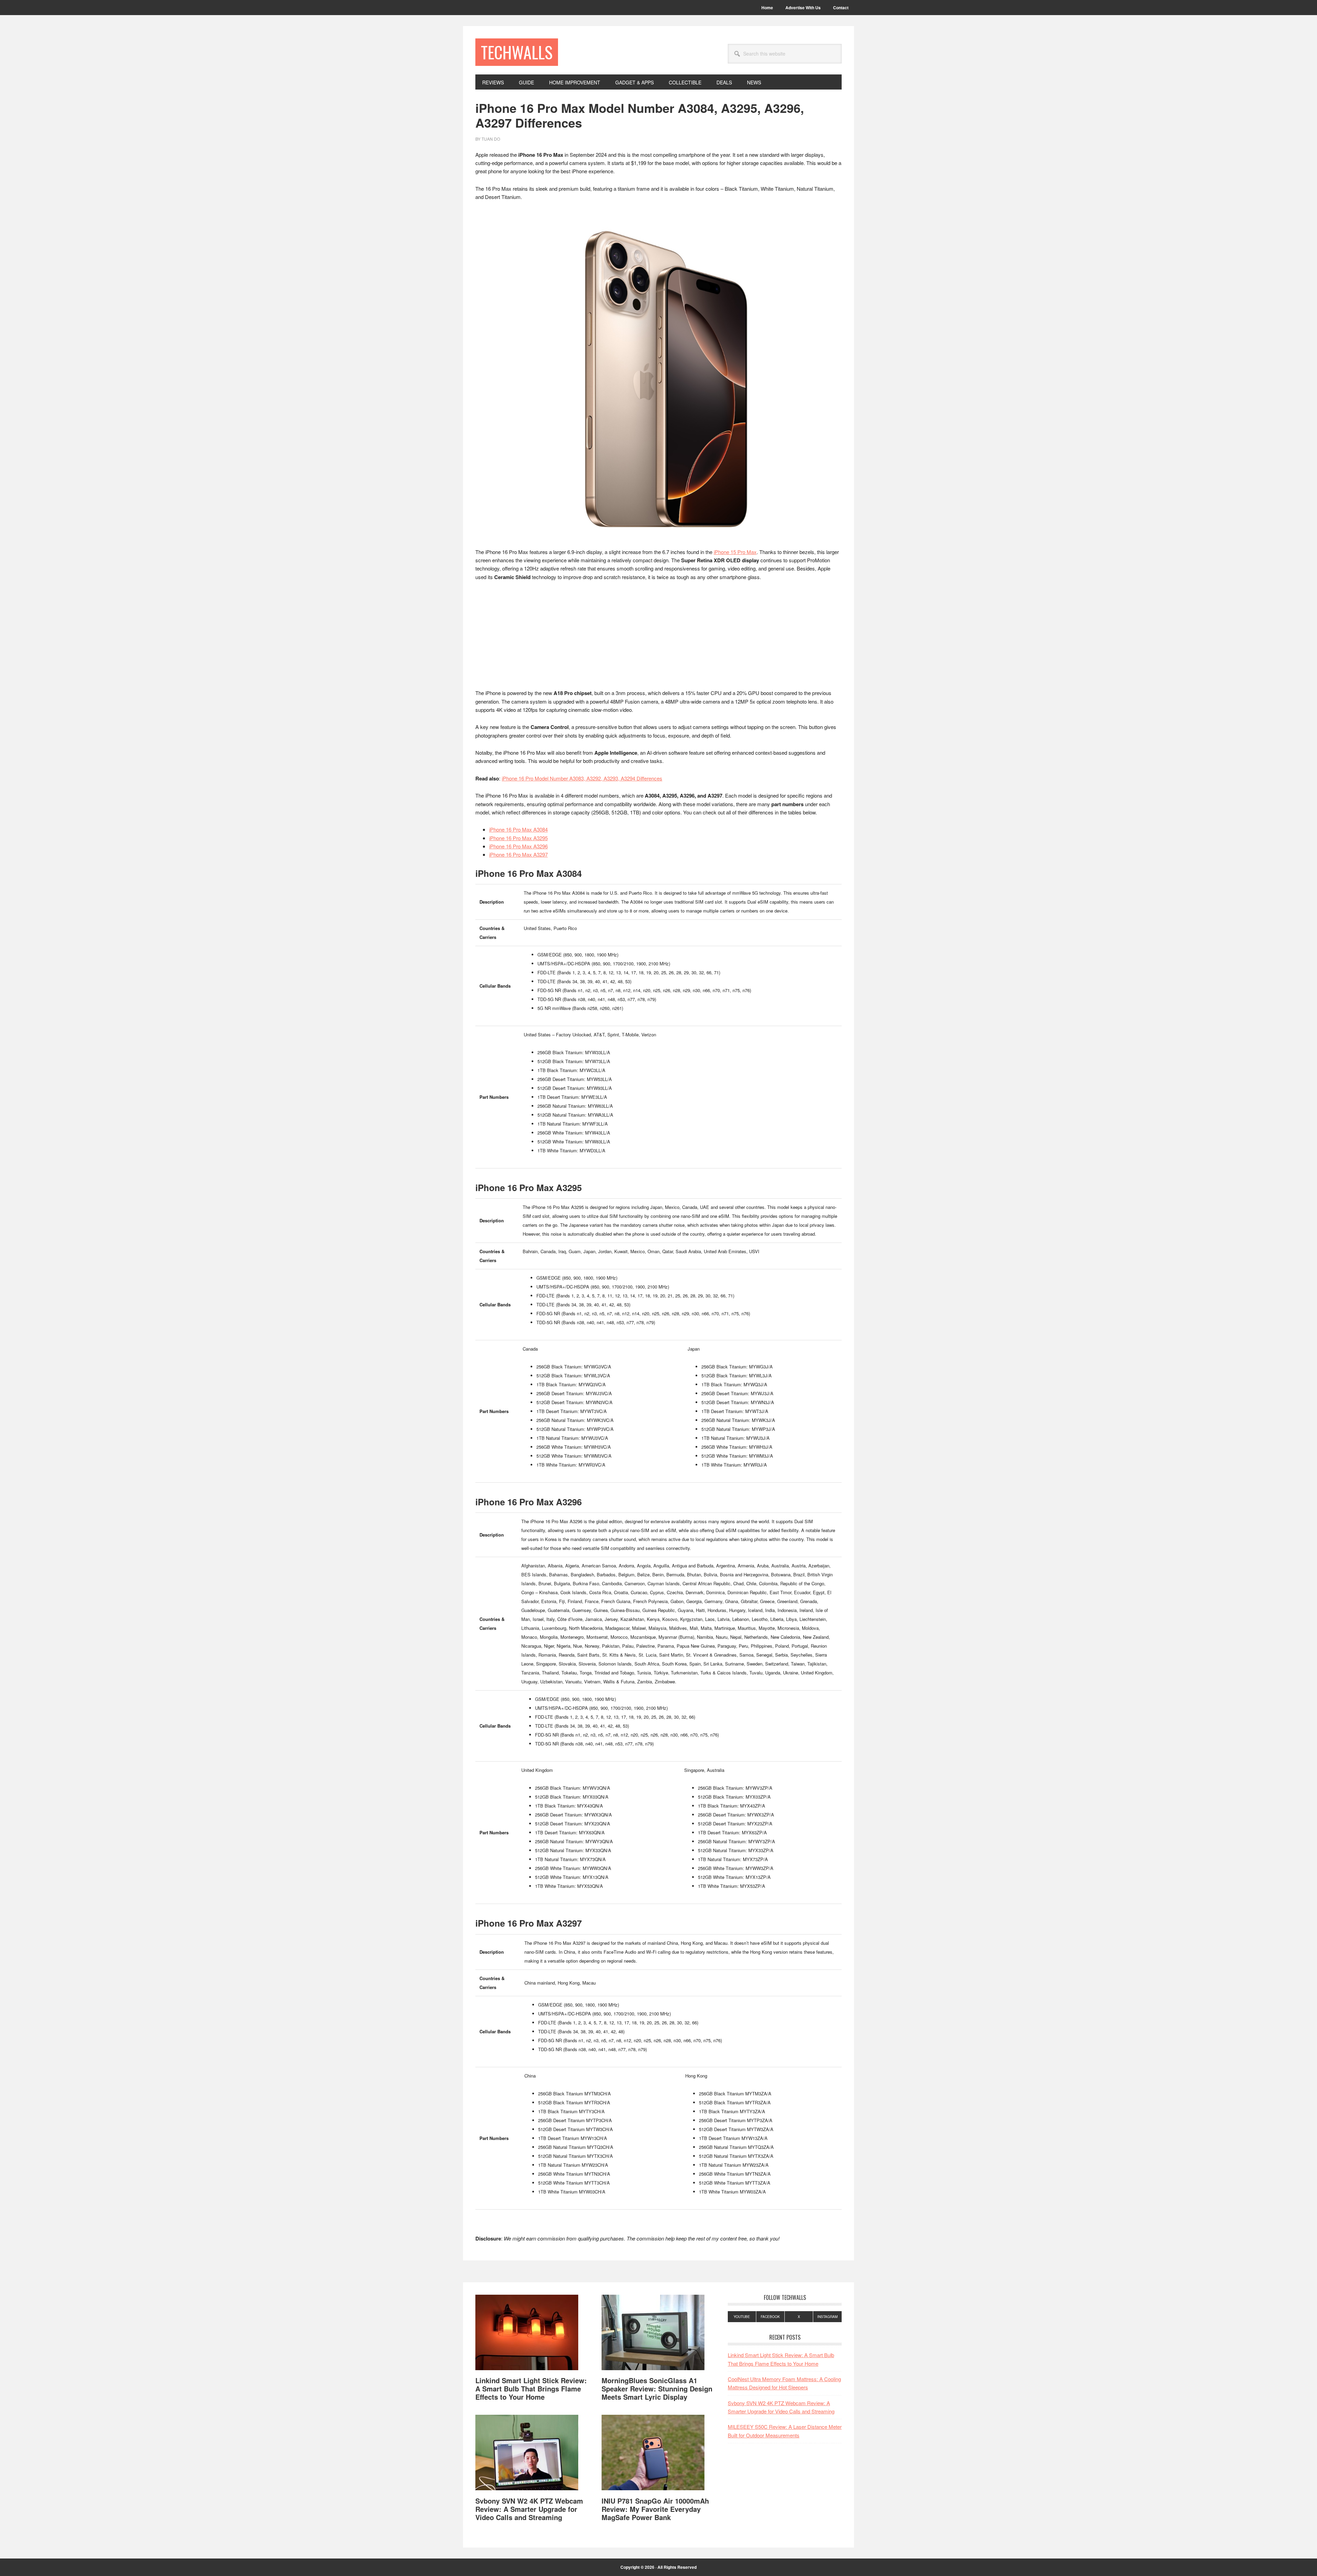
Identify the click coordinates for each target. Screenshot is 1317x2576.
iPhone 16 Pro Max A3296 (518, 846)
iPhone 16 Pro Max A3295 (518, 838)
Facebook (770, 2317)
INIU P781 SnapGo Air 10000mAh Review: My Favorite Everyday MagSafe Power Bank (655, 2509)
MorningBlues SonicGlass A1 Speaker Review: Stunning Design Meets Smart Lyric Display (657, 2389)
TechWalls (517, 52)
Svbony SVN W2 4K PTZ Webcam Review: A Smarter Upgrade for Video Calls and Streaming (529, 2509)
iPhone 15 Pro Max (735, 552)
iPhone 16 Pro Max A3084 (518, 829)
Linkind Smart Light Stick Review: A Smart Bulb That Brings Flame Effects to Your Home (531, 2389)
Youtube (742, 2317)
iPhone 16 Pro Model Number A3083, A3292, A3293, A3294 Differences (582, 778)
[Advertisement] (658, 638)
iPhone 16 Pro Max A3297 (518, 854)
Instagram (827, 2317)
